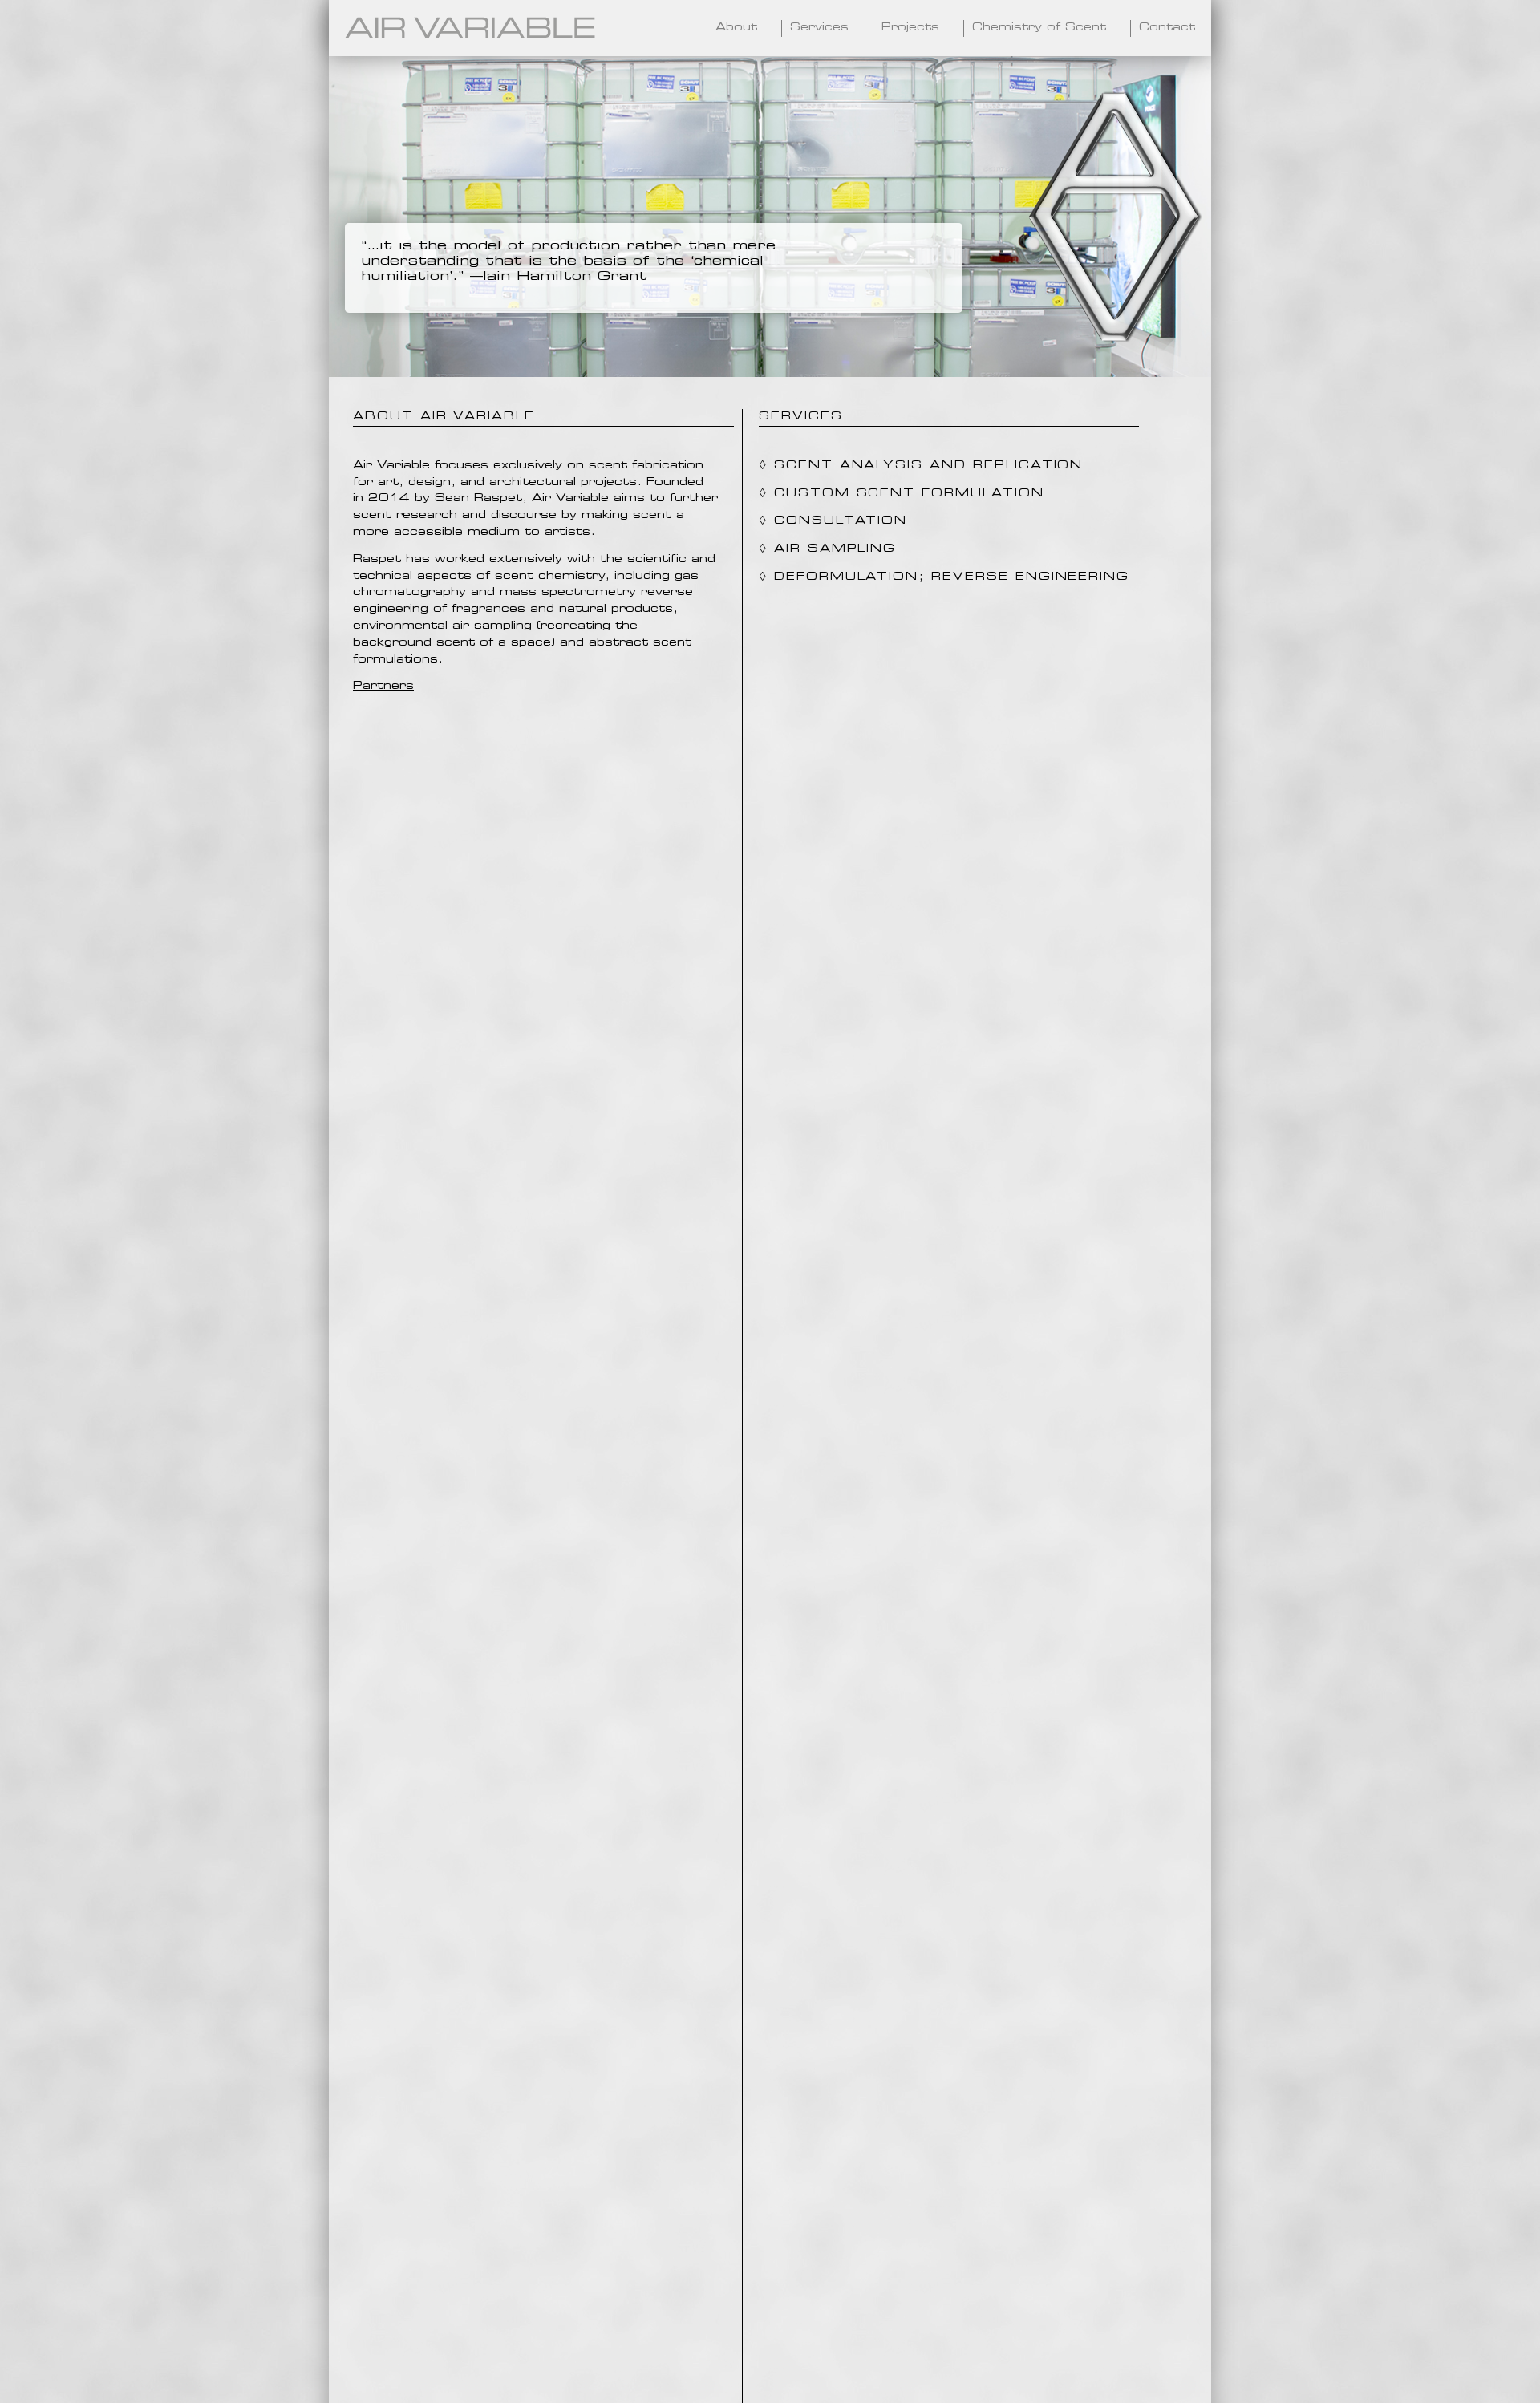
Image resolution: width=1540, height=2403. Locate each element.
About (736, 28)
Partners (383, 686)
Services (819, 28)
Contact (1167, 28)
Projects (910, 28)
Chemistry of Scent (1039, 28)
